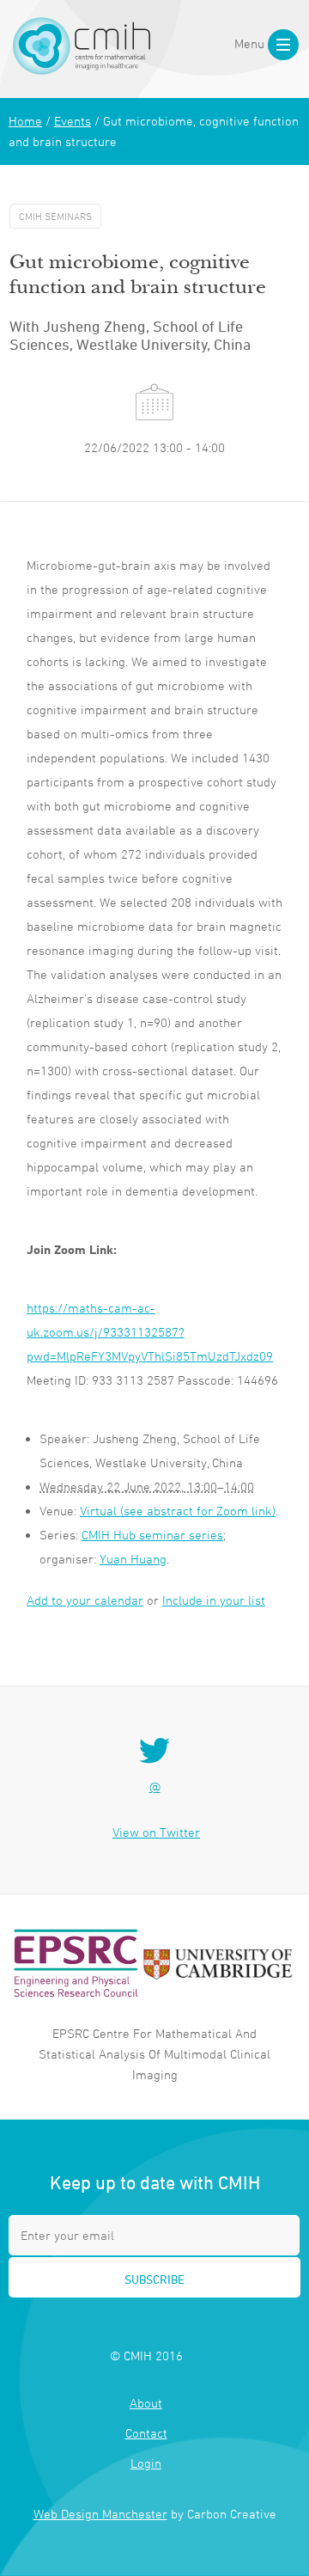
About (146, 2403)
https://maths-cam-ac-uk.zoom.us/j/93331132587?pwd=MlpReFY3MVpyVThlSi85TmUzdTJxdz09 (150, 1332)
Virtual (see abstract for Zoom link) (178, 1511)
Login (146, 2463)
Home (25, 121)
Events (73, 121)
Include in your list (214, 1600)
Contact (146, 2433)
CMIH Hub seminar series (152, 1535)
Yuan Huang (133, 1559)
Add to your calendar (85, 1600)
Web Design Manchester (100, 2514)
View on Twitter (156, 1832)
